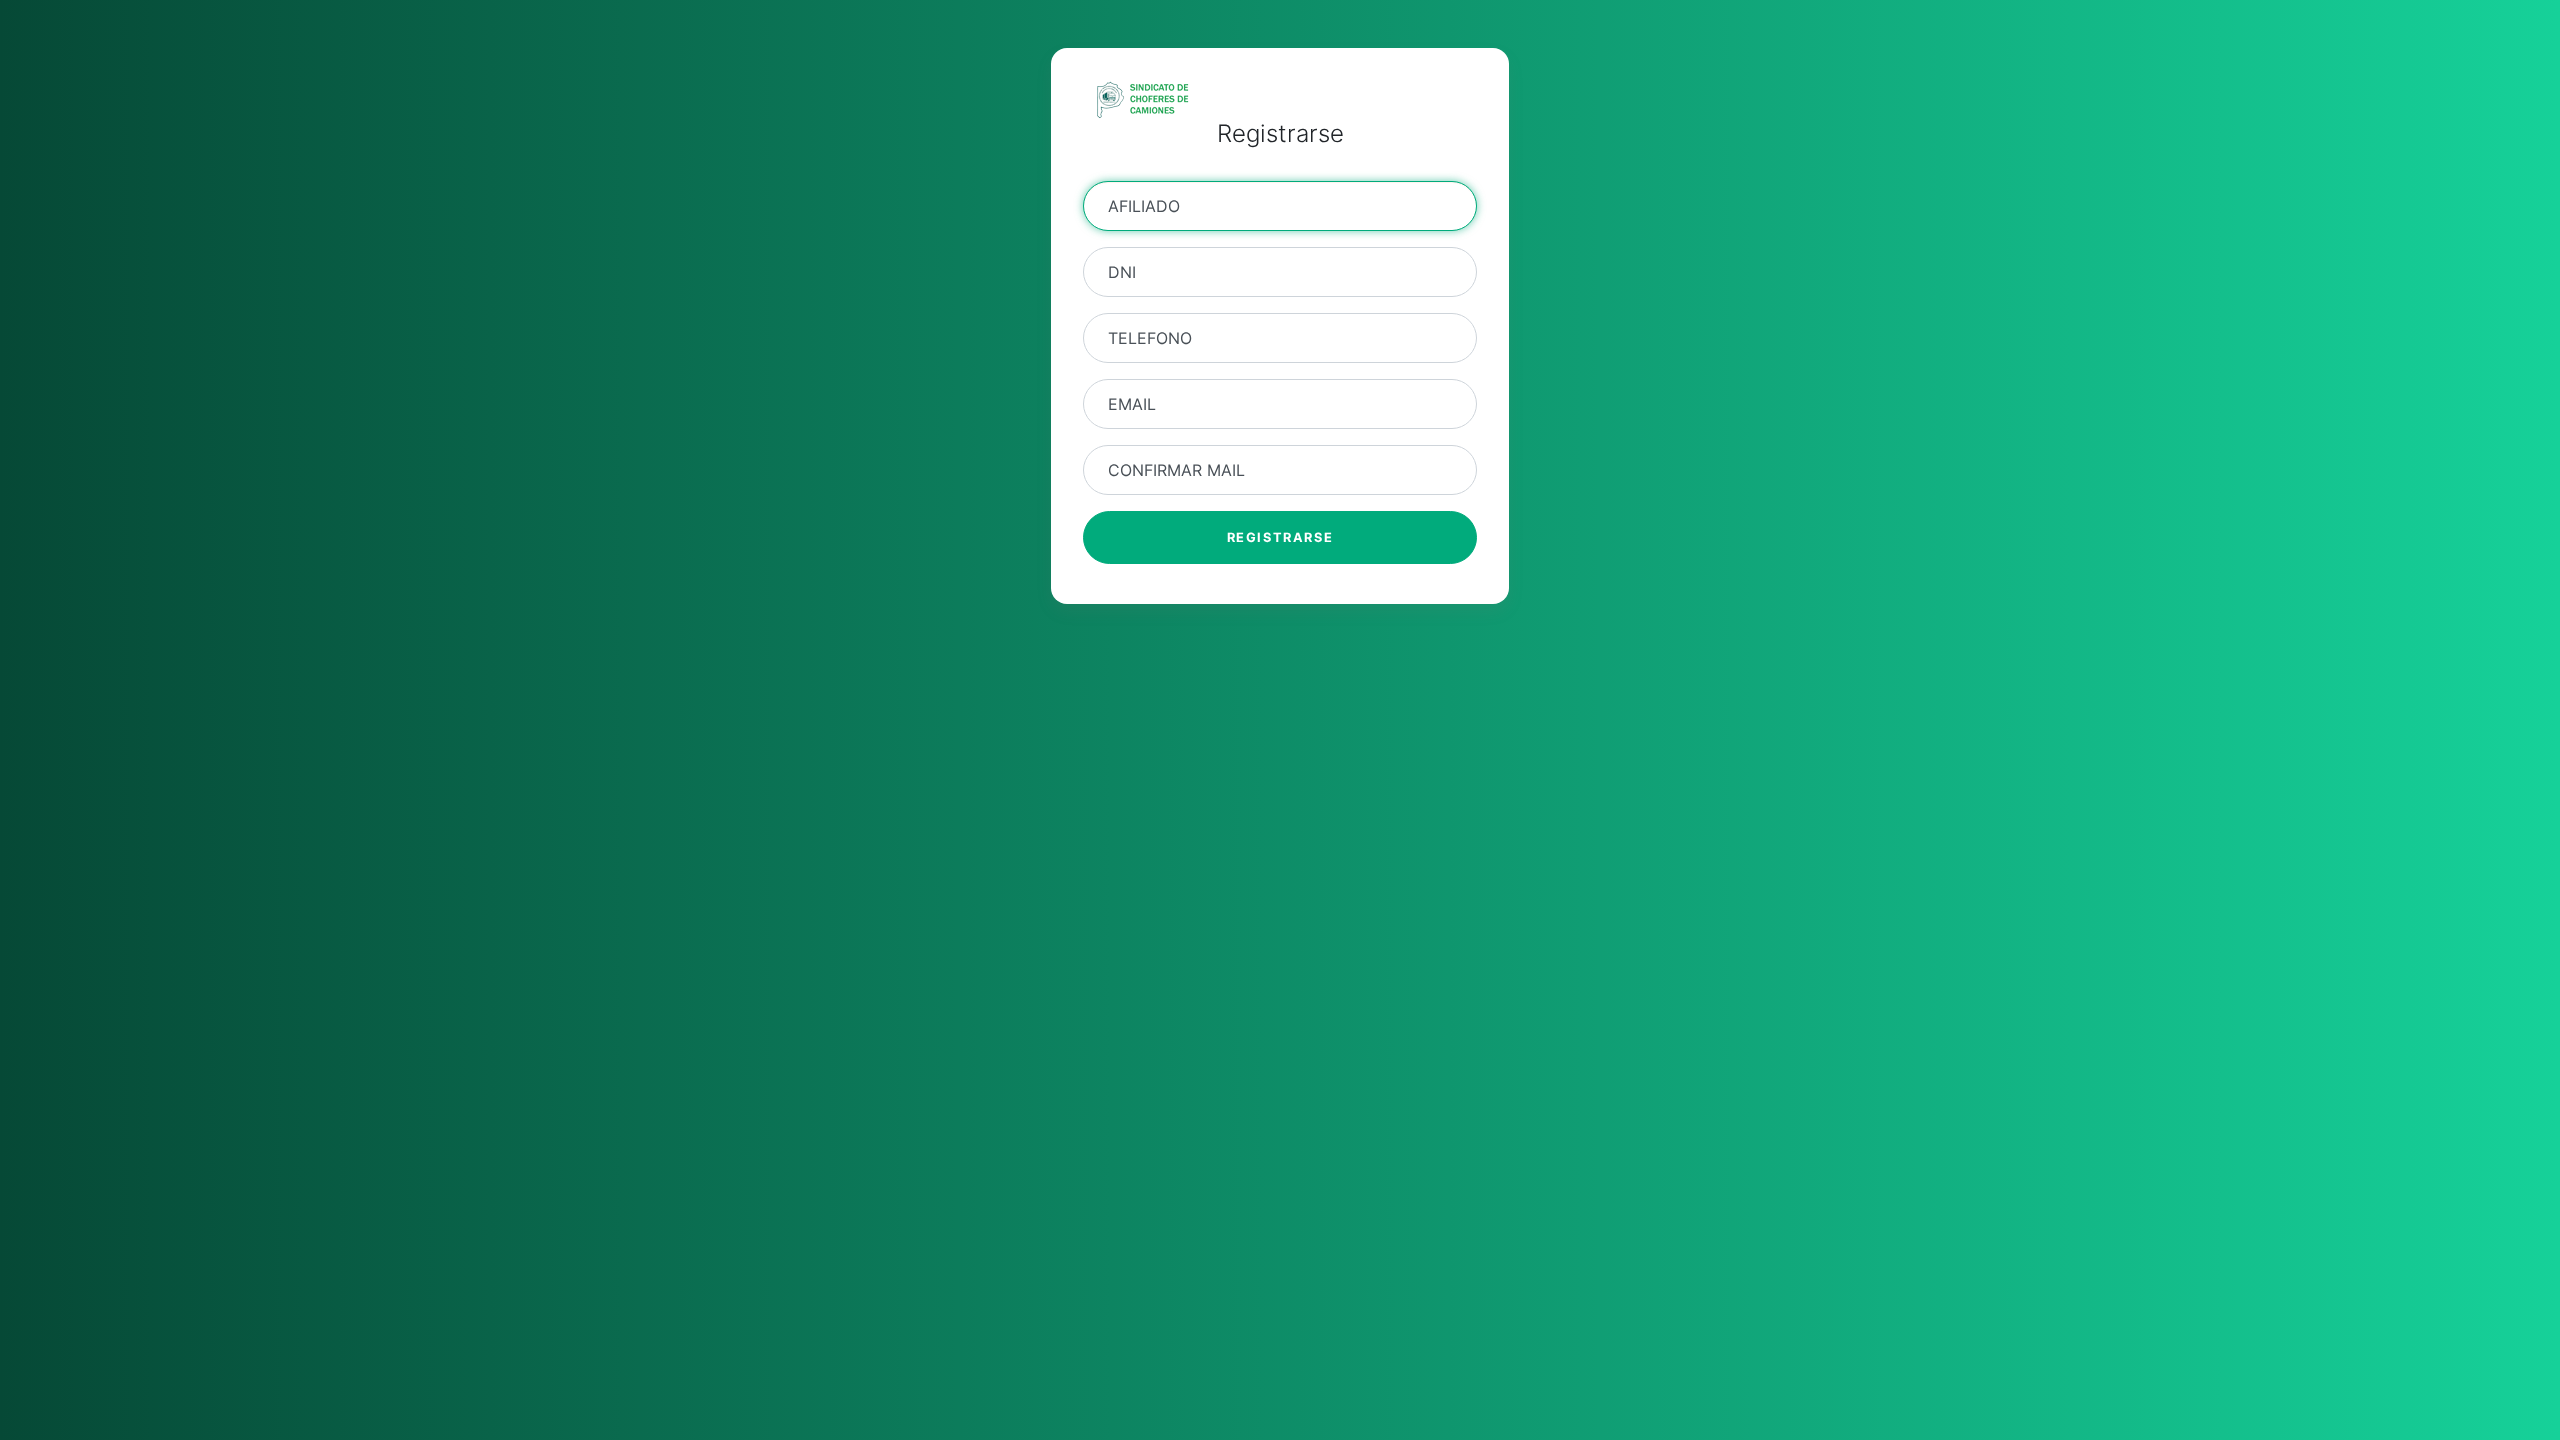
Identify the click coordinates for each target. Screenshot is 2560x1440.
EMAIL (1132, 404)
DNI (1122, 272)
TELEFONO (1150, 338)
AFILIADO (1144, 206)
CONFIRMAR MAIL (1176, 470)
